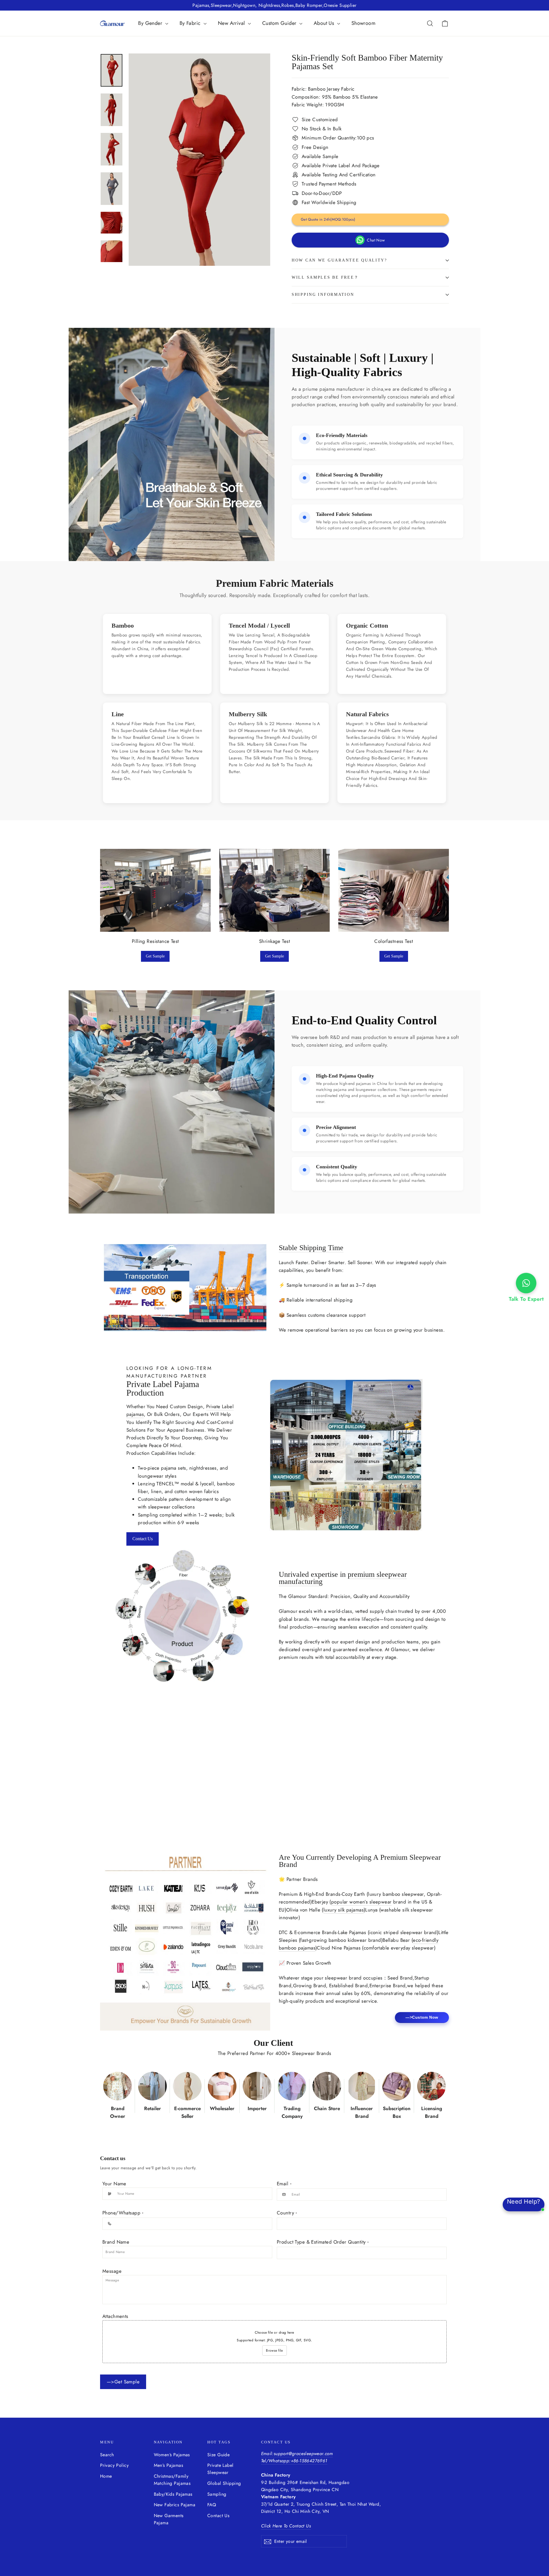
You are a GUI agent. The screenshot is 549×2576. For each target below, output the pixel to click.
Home (106, 2476)
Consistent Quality (337, 1167)
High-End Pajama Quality (345, 1076)
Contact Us (143, 1539)
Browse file (274, 2350)
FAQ (212, 2505)
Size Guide (218, 2455)
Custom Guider (280, 23)
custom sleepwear (68, 1768)
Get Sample (155, 956)
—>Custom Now (422, 2017)
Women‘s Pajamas (172, 2455)
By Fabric (191, 23)
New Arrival (232, 23)
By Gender (151, 23)
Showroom (363, 23)
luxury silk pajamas (344, 1910)
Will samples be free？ (325, 277)
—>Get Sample (123, 2382)
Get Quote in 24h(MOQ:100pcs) (328, 219)
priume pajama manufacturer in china (343, 389)
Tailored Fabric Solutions (344, 514)
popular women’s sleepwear (361, 1902)
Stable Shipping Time (311, 1248)
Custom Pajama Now (54, 1810)
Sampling (217, 2494)
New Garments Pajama (169, 2519)
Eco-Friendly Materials (342, 435)
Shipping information (323, 295)
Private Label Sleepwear (220, 2469)
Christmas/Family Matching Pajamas (172, 2480)
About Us (325, 23)
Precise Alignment (336, 1127)
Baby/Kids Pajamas (173, 2494)
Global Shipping (224, 2483)
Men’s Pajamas (169, 2465)
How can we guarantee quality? (339, 260)
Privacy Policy (114, 2465)
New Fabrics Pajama (175, 2505)
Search (107, 2455)
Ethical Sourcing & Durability (349, 475)
